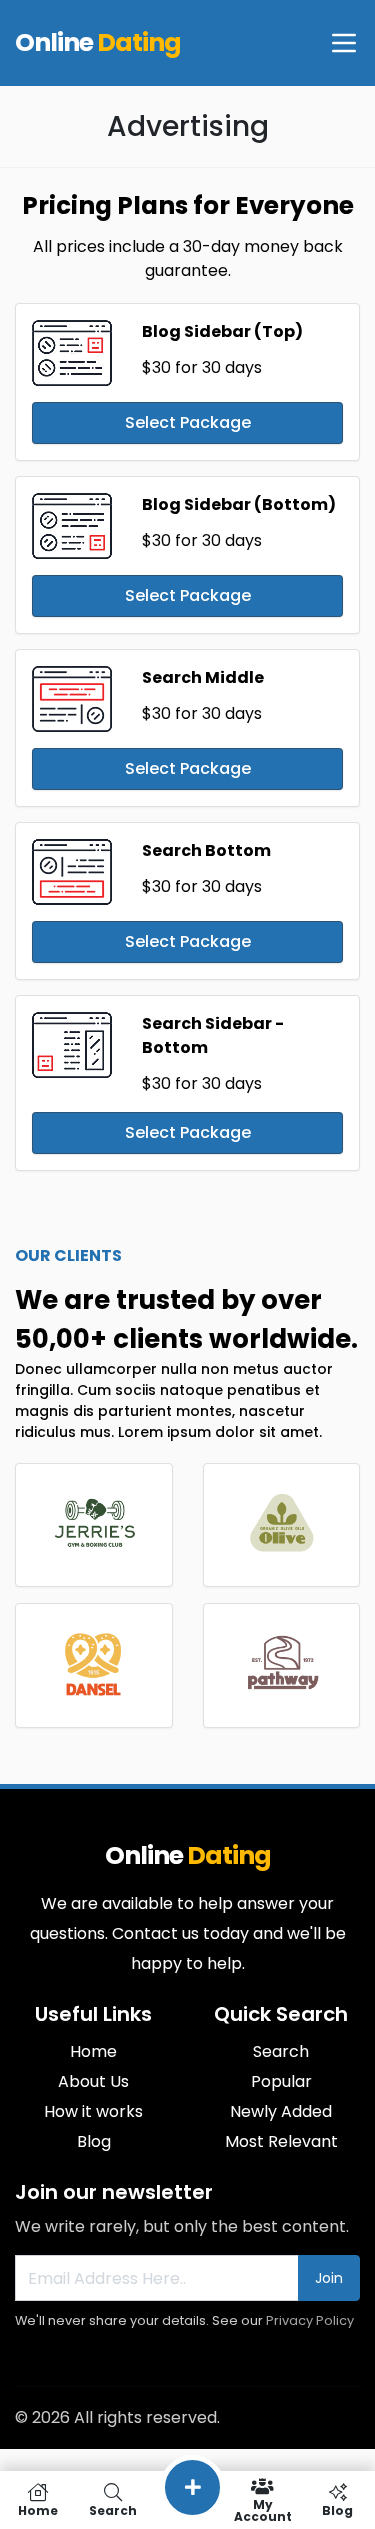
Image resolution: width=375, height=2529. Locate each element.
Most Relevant (281, 2141)
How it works (93, 2111)
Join (329, 2278)
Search (281, 2051)
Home (93, 2051)
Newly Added (281, 2111)
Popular (281, 2081)
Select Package (188, 422)
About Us (93, 2081)
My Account (263, 2509)
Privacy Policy (310, 2320)
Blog (94, 2141)
